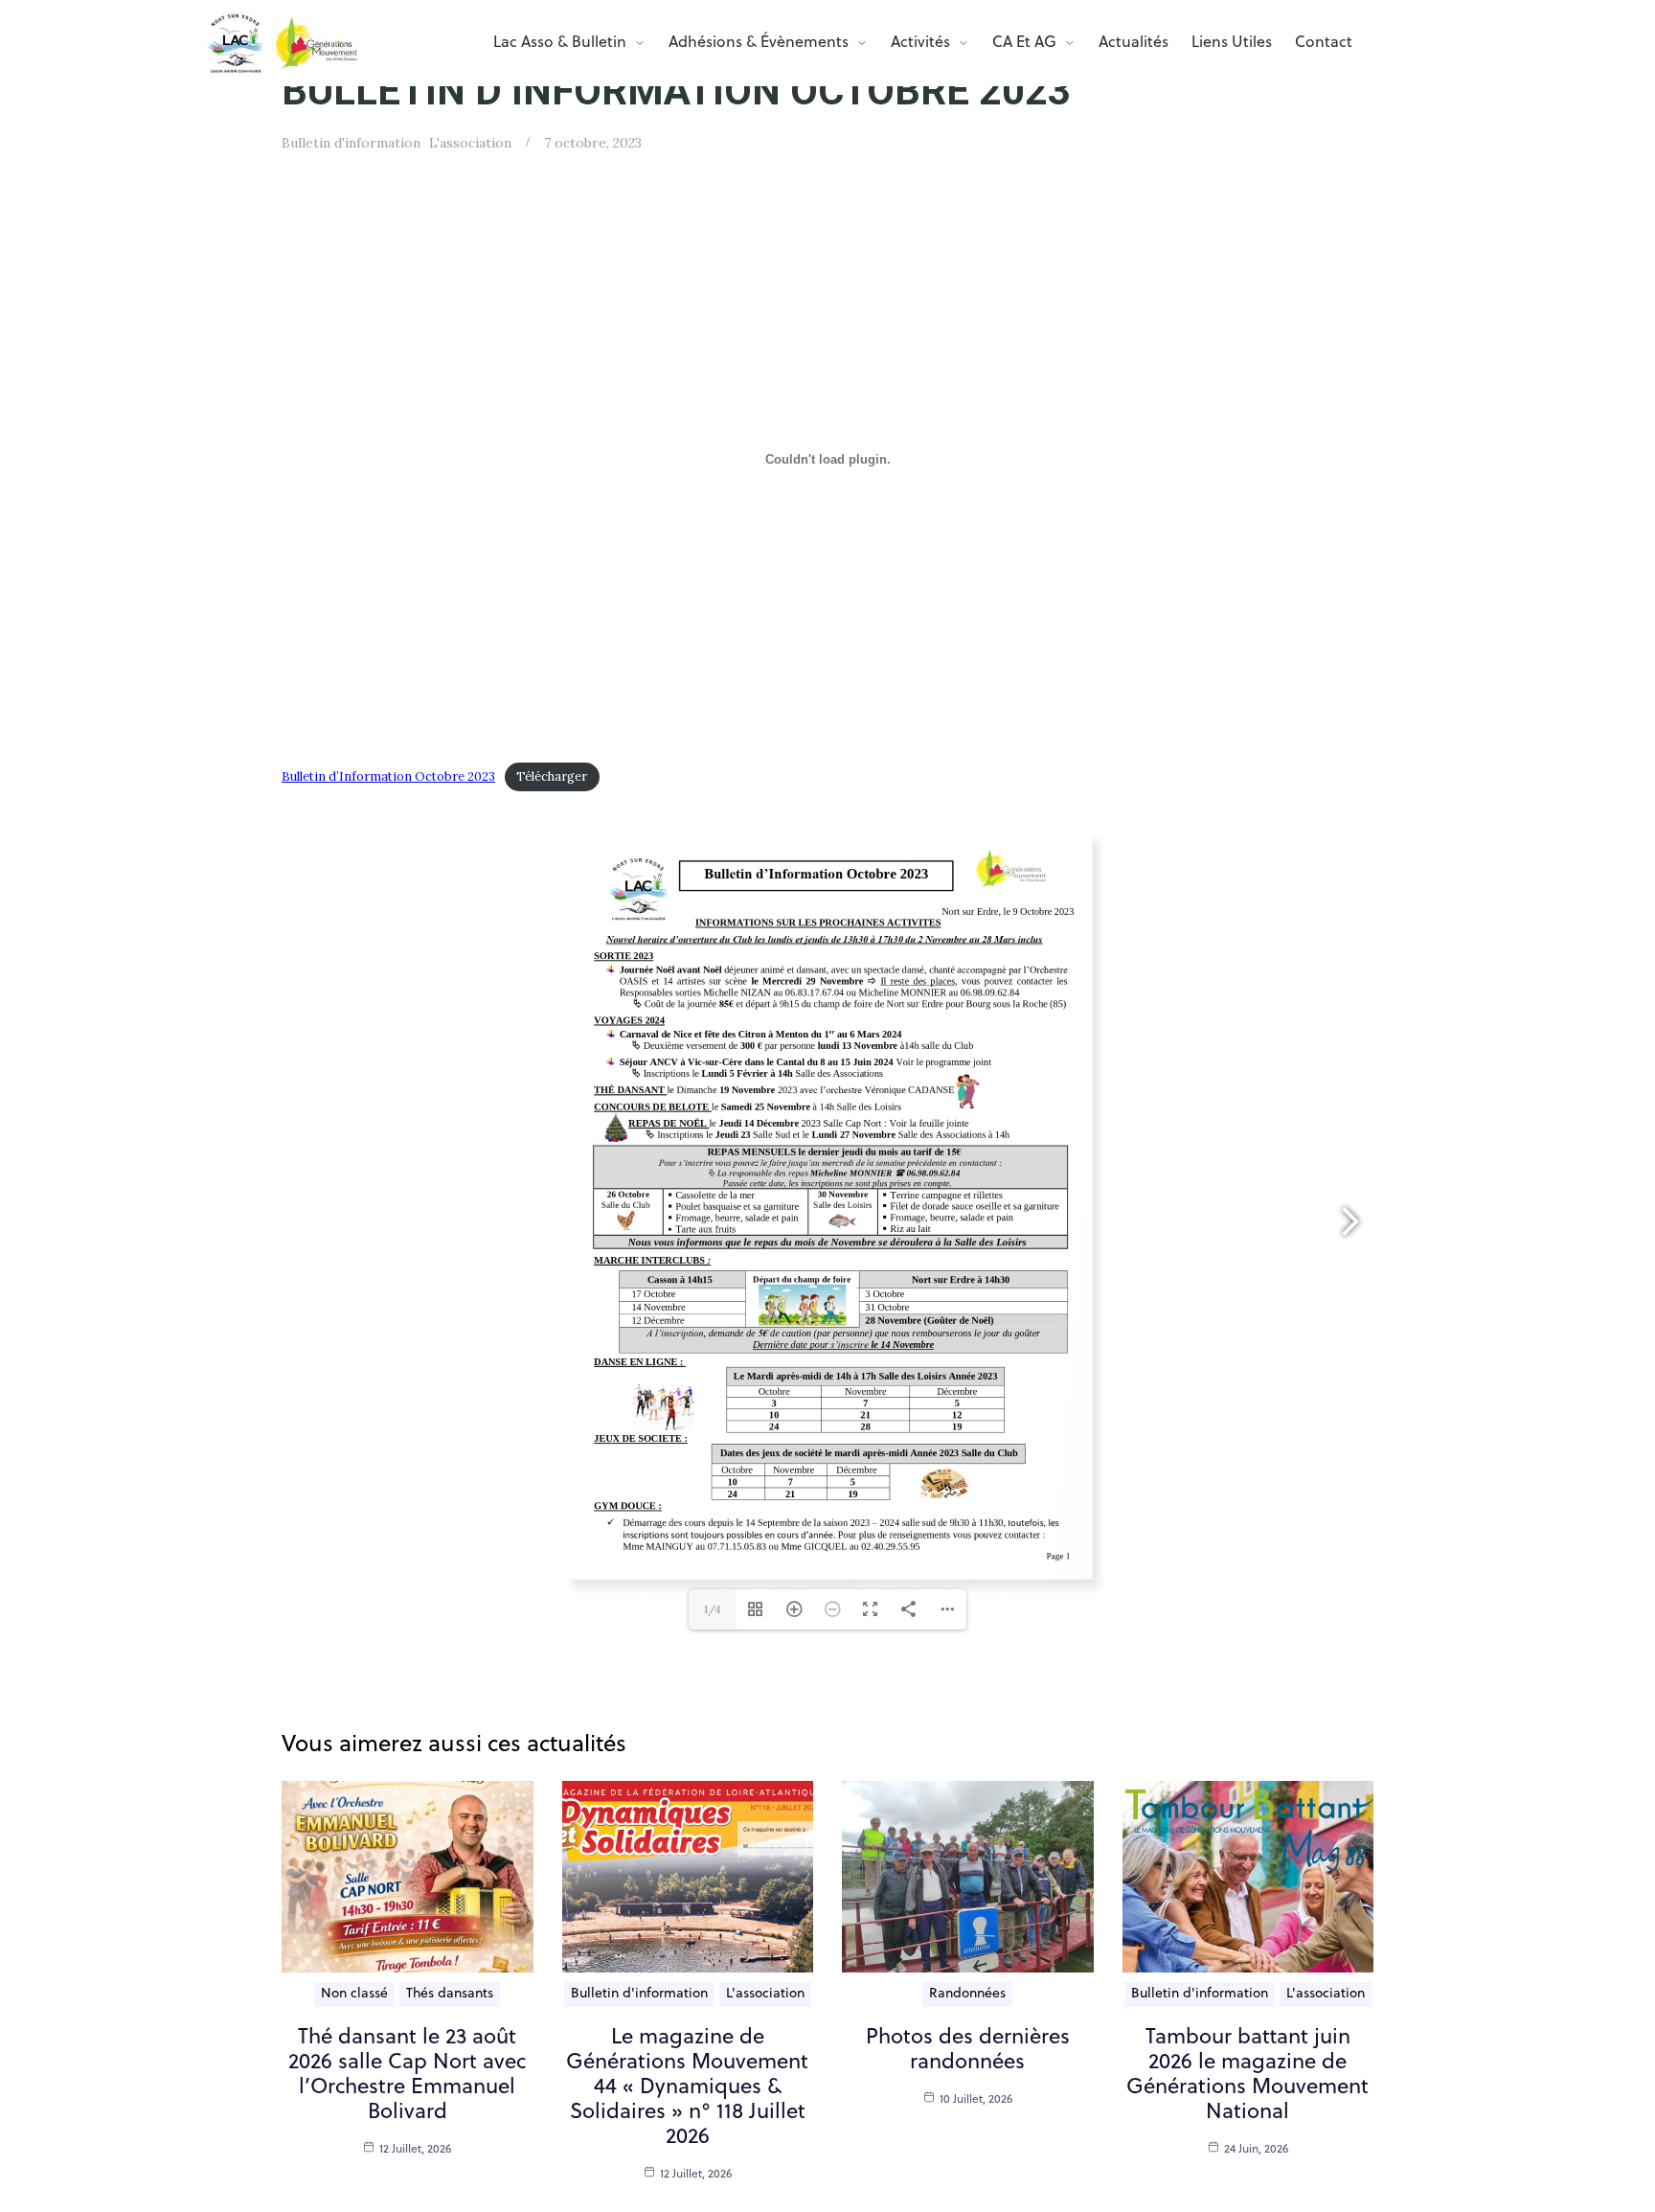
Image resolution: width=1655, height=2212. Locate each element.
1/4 (713, 1609)
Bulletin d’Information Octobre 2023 (388, 776)
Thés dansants (450, 1994)
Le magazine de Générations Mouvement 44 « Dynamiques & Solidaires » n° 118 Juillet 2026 (687, 2088)
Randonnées (967, 1994)
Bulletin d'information (351, 143)
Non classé (354, 1994)
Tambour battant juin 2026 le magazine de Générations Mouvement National (1247, 2075)
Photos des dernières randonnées (968, 2051)
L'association (470, 143)
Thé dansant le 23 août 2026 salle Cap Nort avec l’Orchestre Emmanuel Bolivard (407, 2075)
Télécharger (552, 776)
